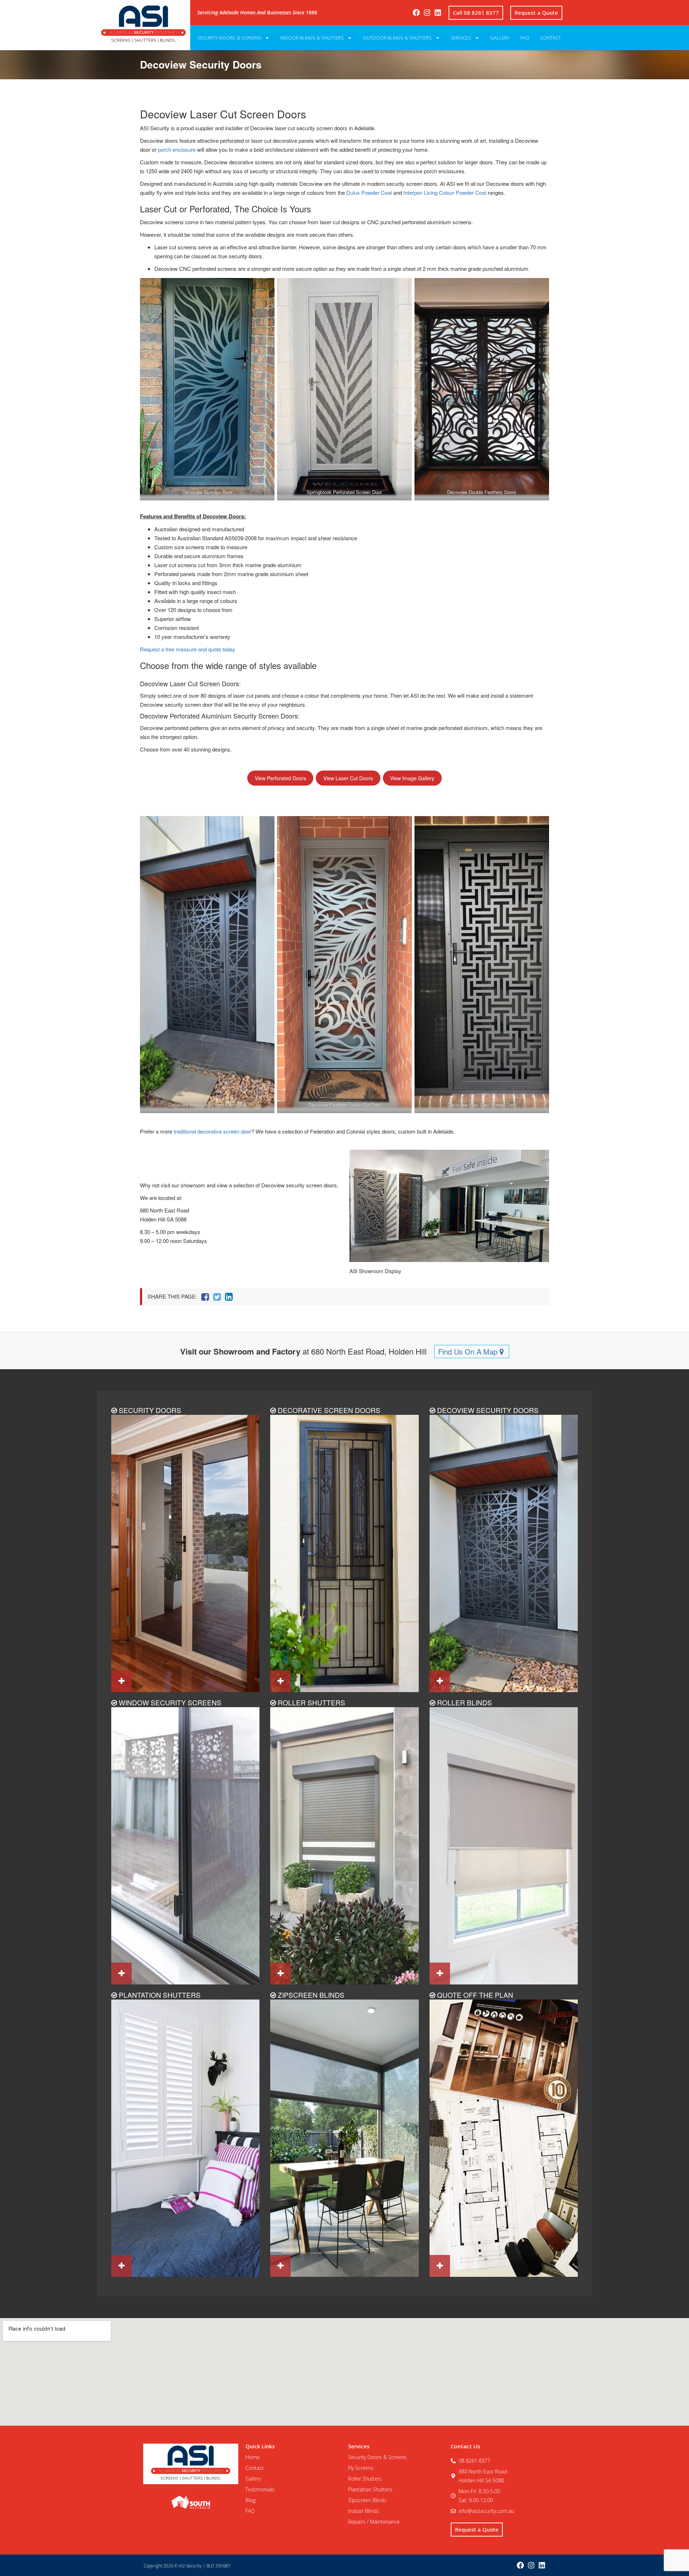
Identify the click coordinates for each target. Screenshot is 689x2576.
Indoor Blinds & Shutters (312, 38)
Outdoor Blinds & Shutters (397, 38)
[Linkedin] (438, 13)
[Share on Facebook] (205, 1297)
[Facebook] (416, 13)
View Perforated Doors (280, 778)
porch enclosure (177, 149)
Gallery (500, 38)
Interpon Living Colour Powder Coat (445, 192)
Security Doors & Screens (229, 38)
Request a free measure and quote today (188, 649)
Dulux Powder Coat (369, 192)
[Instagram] (427, 13)
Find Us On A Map (469, 1351)
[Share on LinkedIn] (229, 1297)
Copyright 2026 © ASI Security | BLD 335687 (187, 2566)
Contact (550, 38)
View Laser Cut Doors (348, 778)
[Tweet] (217, 1297)
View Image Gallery (412, 778)
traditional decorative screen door (212, 1131)
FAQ (525, 38)
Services (461, 38)
